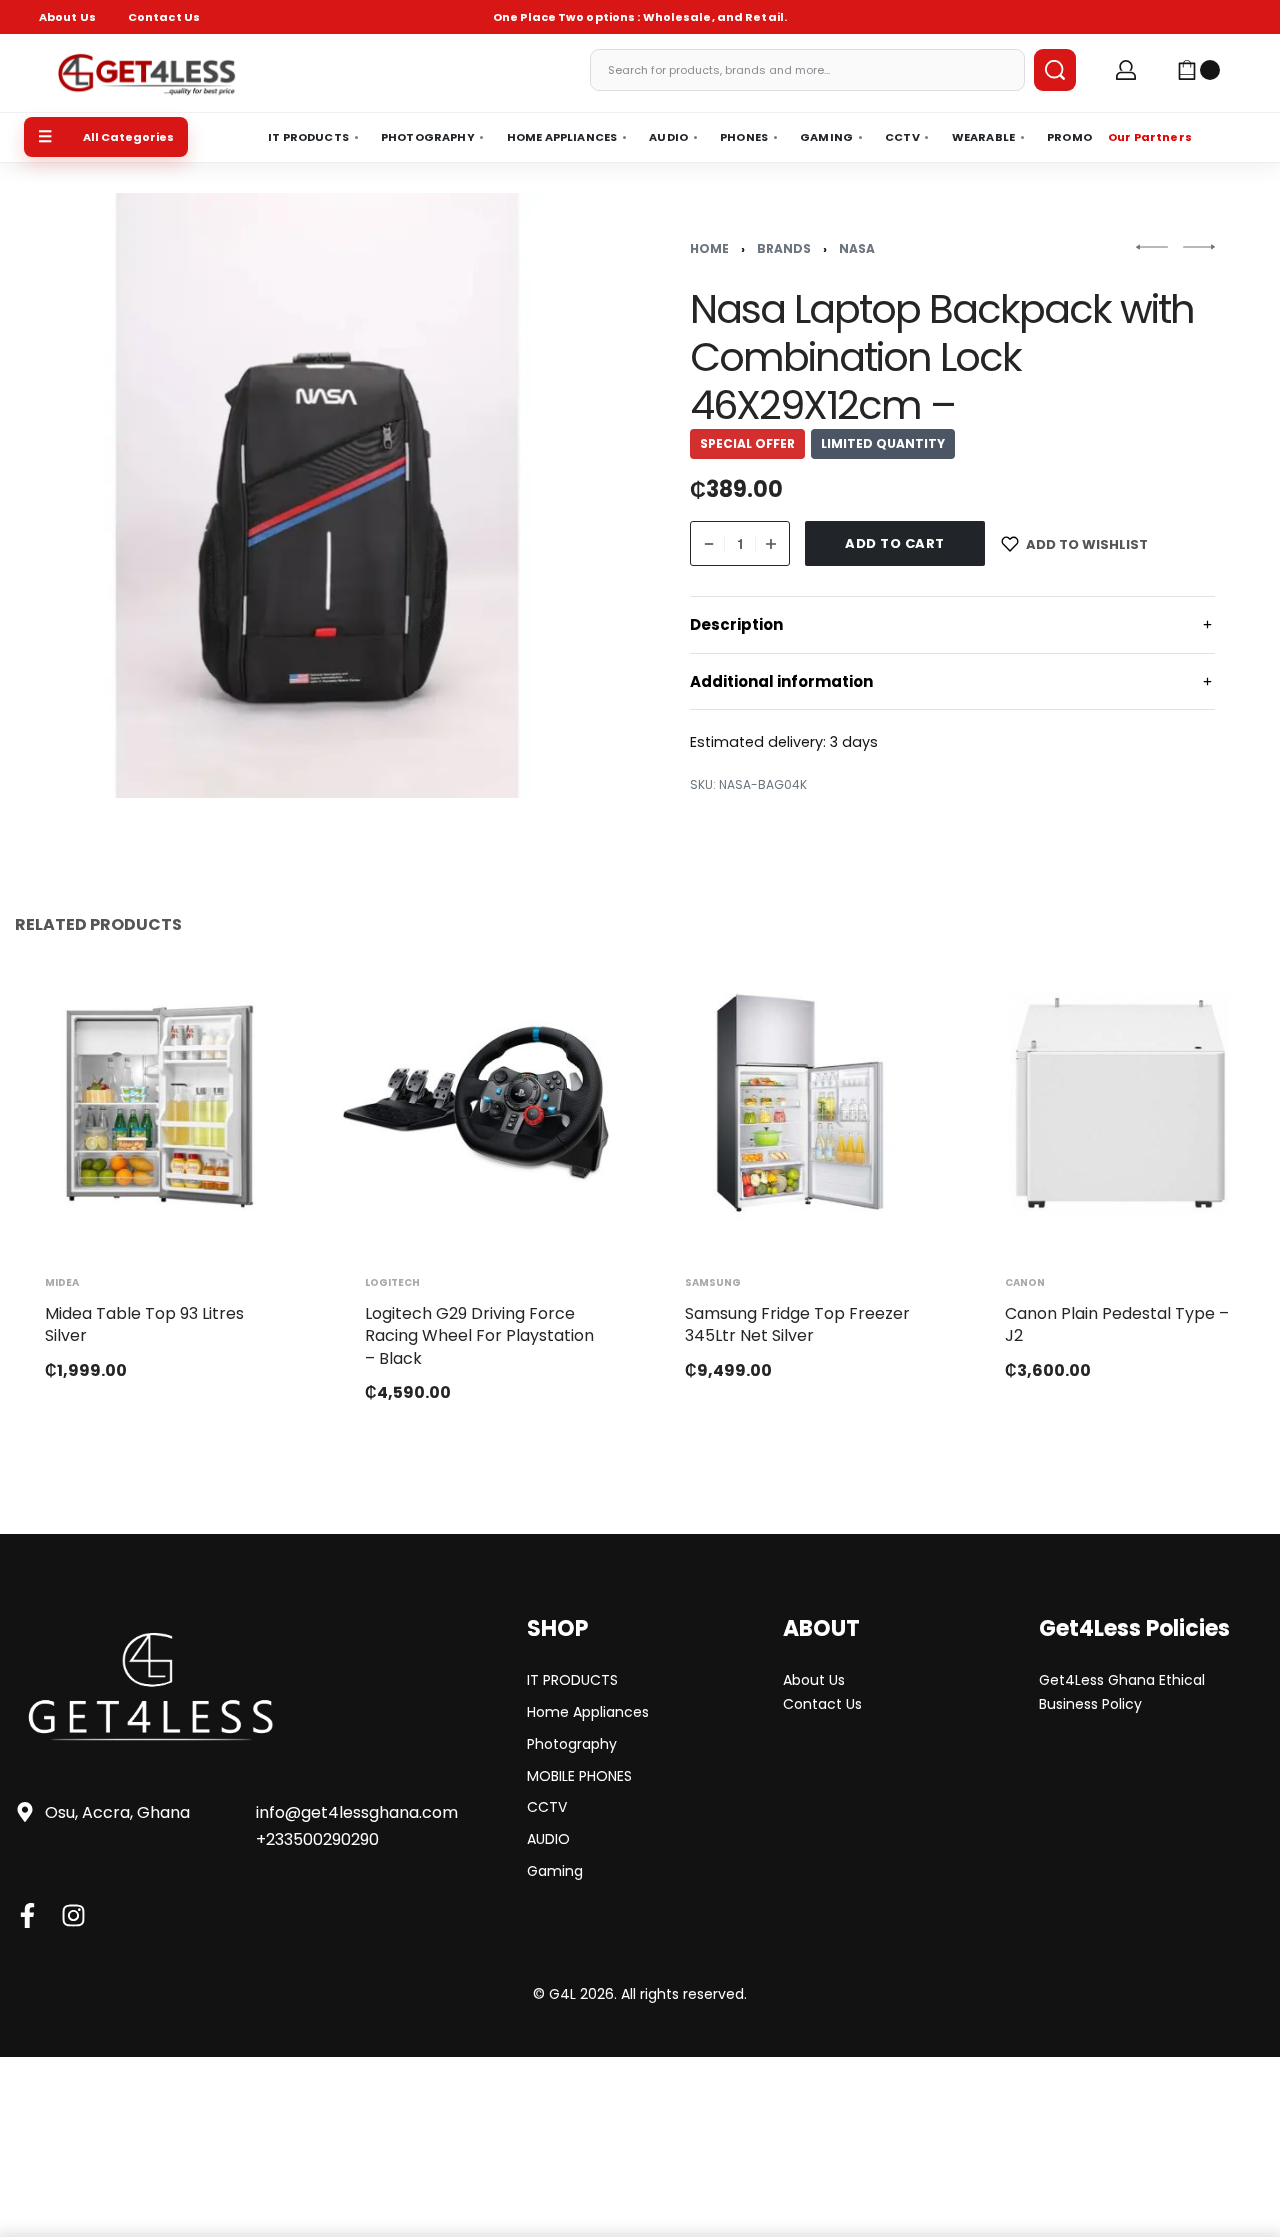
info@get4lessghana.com (357, 1812)
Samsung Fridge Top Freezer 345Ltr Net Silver (797, 1324)
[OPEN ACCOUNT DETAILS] (1126, 70)
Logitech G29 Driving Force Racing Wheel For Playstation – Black (479, 1336)
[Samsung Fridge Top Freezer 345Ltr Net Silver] (800, 1103)
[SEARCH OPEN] (1055, 70)
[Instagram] (73, 1915)
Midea (62, 1283)
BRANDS (784, 248)
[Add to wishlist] (258, 1005)
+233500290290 (317, 1839)
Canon (1025, 1283)
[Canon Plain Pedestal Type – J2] (1120, 1103)
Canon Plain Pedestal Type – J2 (1117, 1324)
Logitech (392, 1283)
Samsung (713, 1283)
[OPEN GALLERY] (317, 495)
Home (709, 248)
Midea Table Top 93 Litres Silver (144, 1324)
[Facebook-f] (27, 1915)
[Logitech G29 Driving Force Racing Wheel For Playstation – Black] (480, 1103)
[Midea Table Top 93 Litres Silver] (160, 1103)
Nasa (857, 248)
